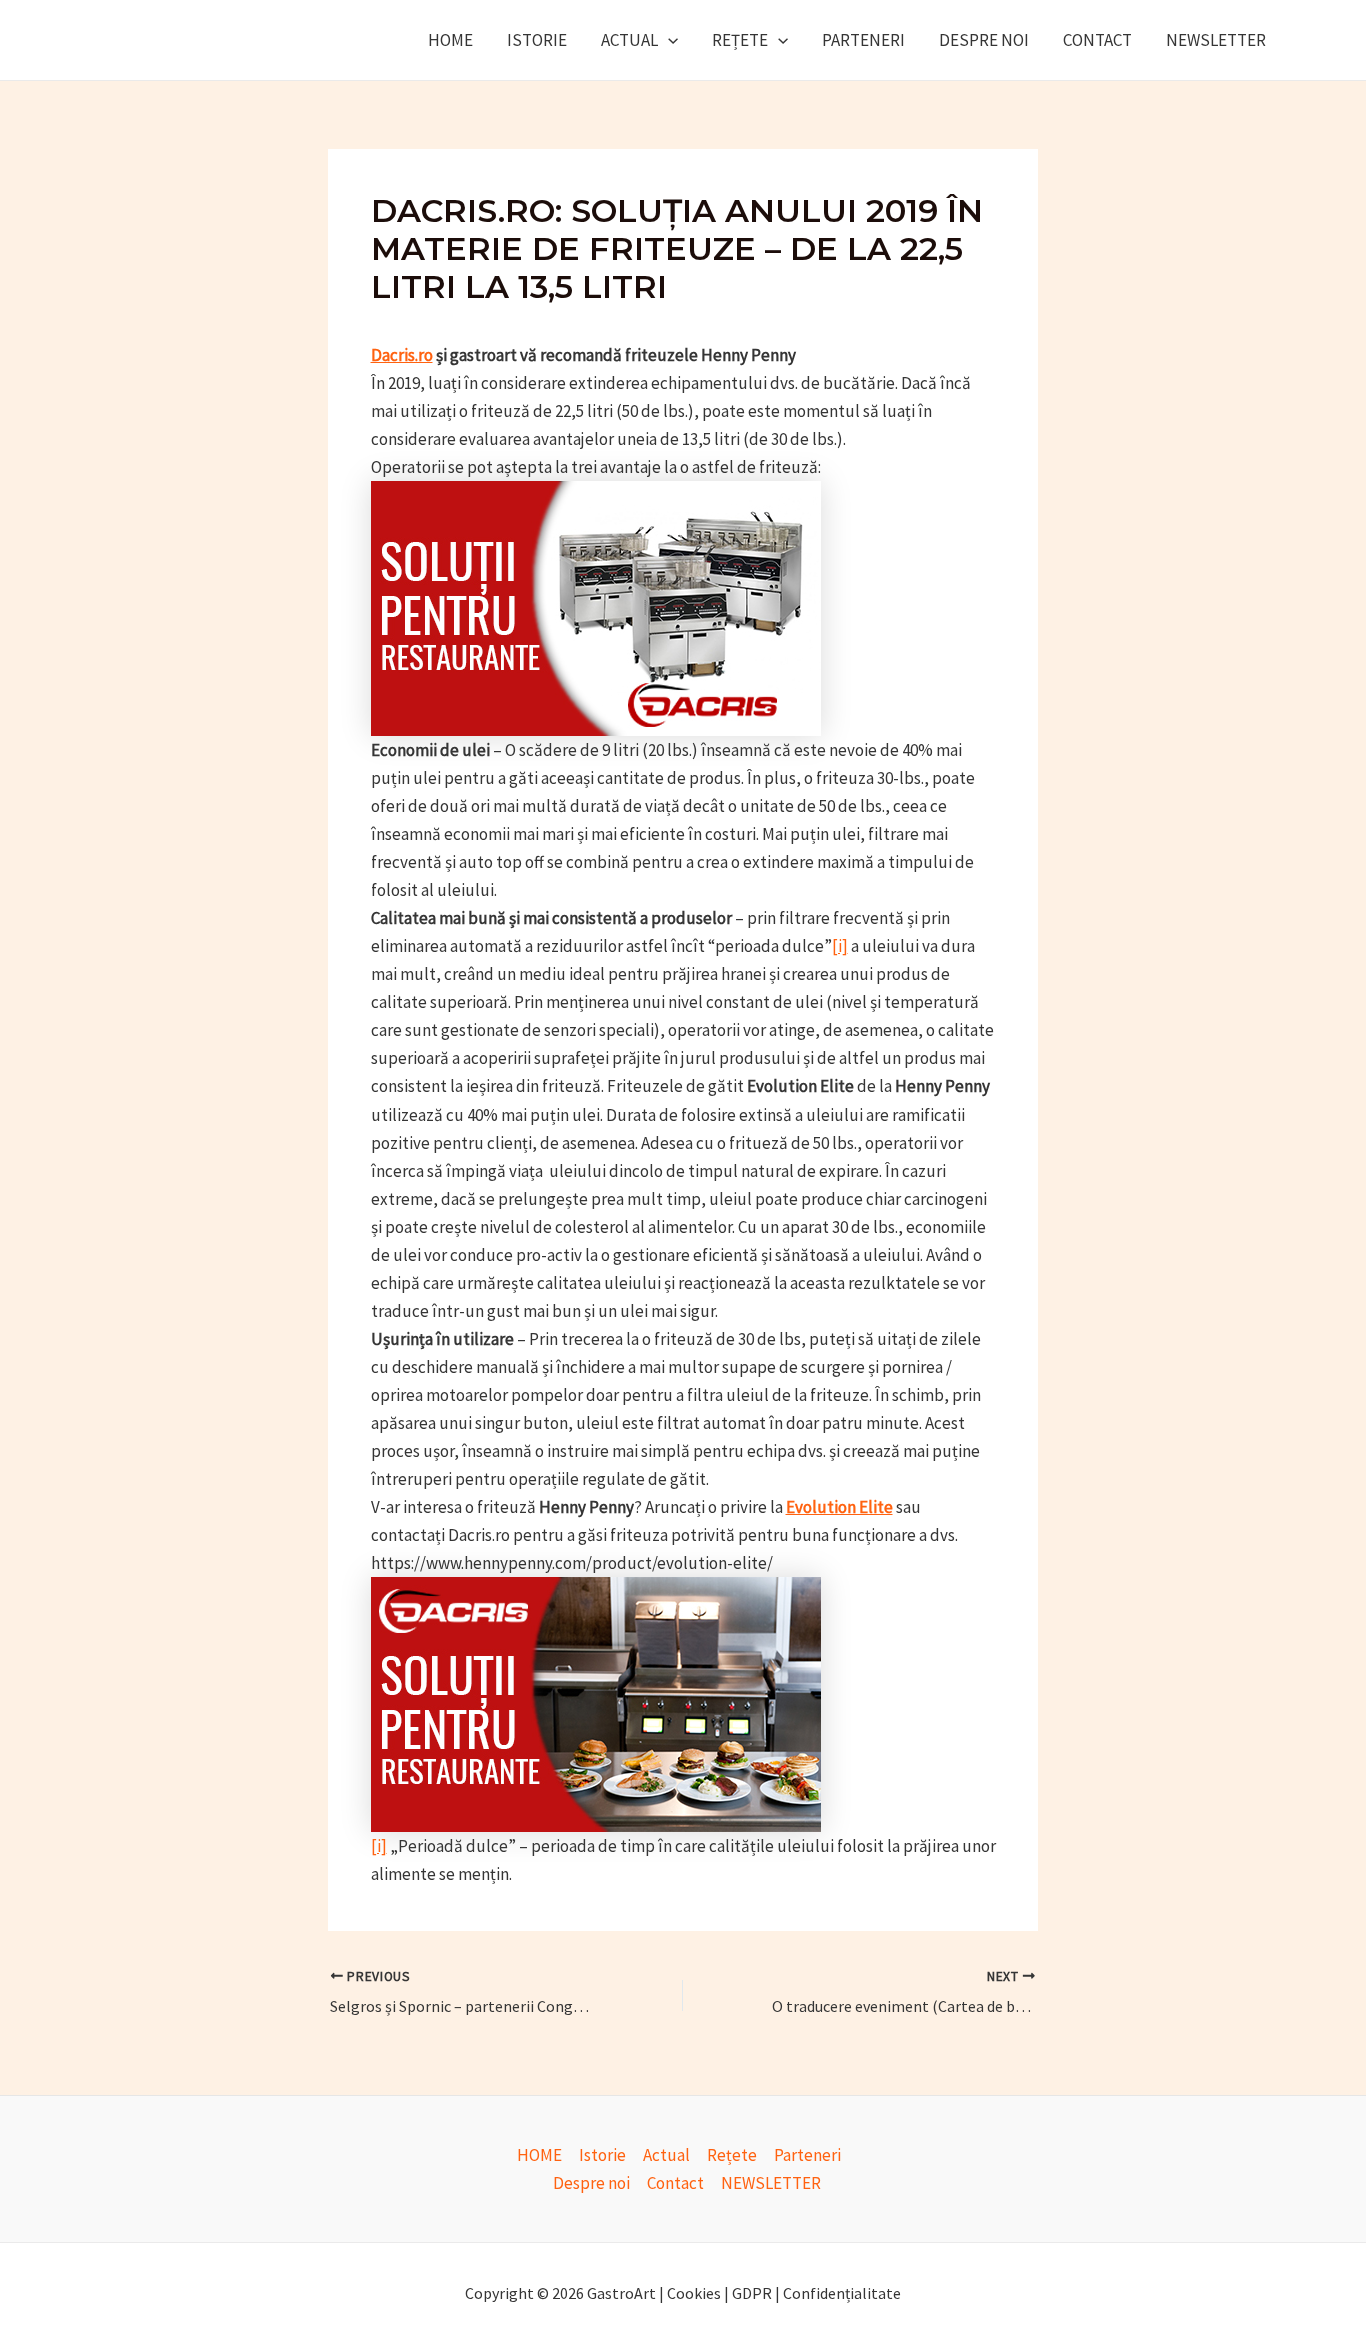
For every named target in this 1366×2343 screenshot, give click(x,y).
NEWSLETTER (1216, 40)
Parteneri (863, 40)
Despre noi (984, 40)
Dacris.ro (402, 355)
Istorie (537, 40)
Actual (629, 40)
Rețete (740, 40)
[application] (668, 40)
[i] (840, 946)
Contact (1097, 40)
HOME (450, 40)
